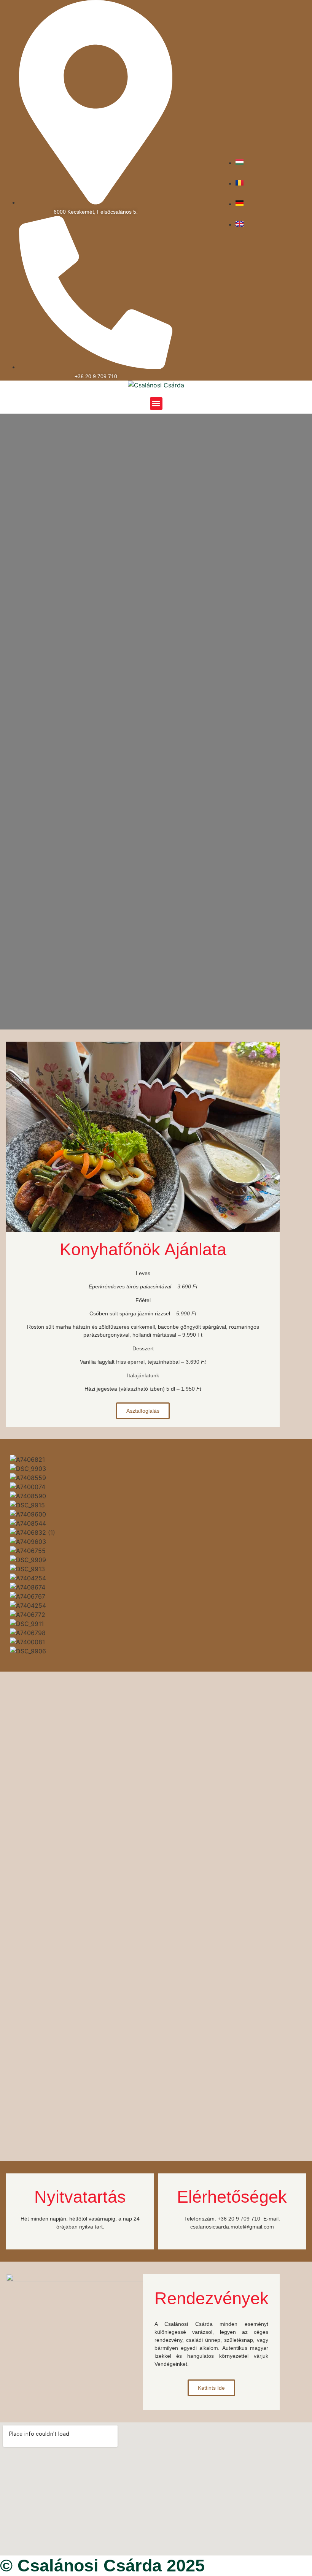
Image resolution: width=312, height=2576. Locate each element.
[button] (156, 404)
